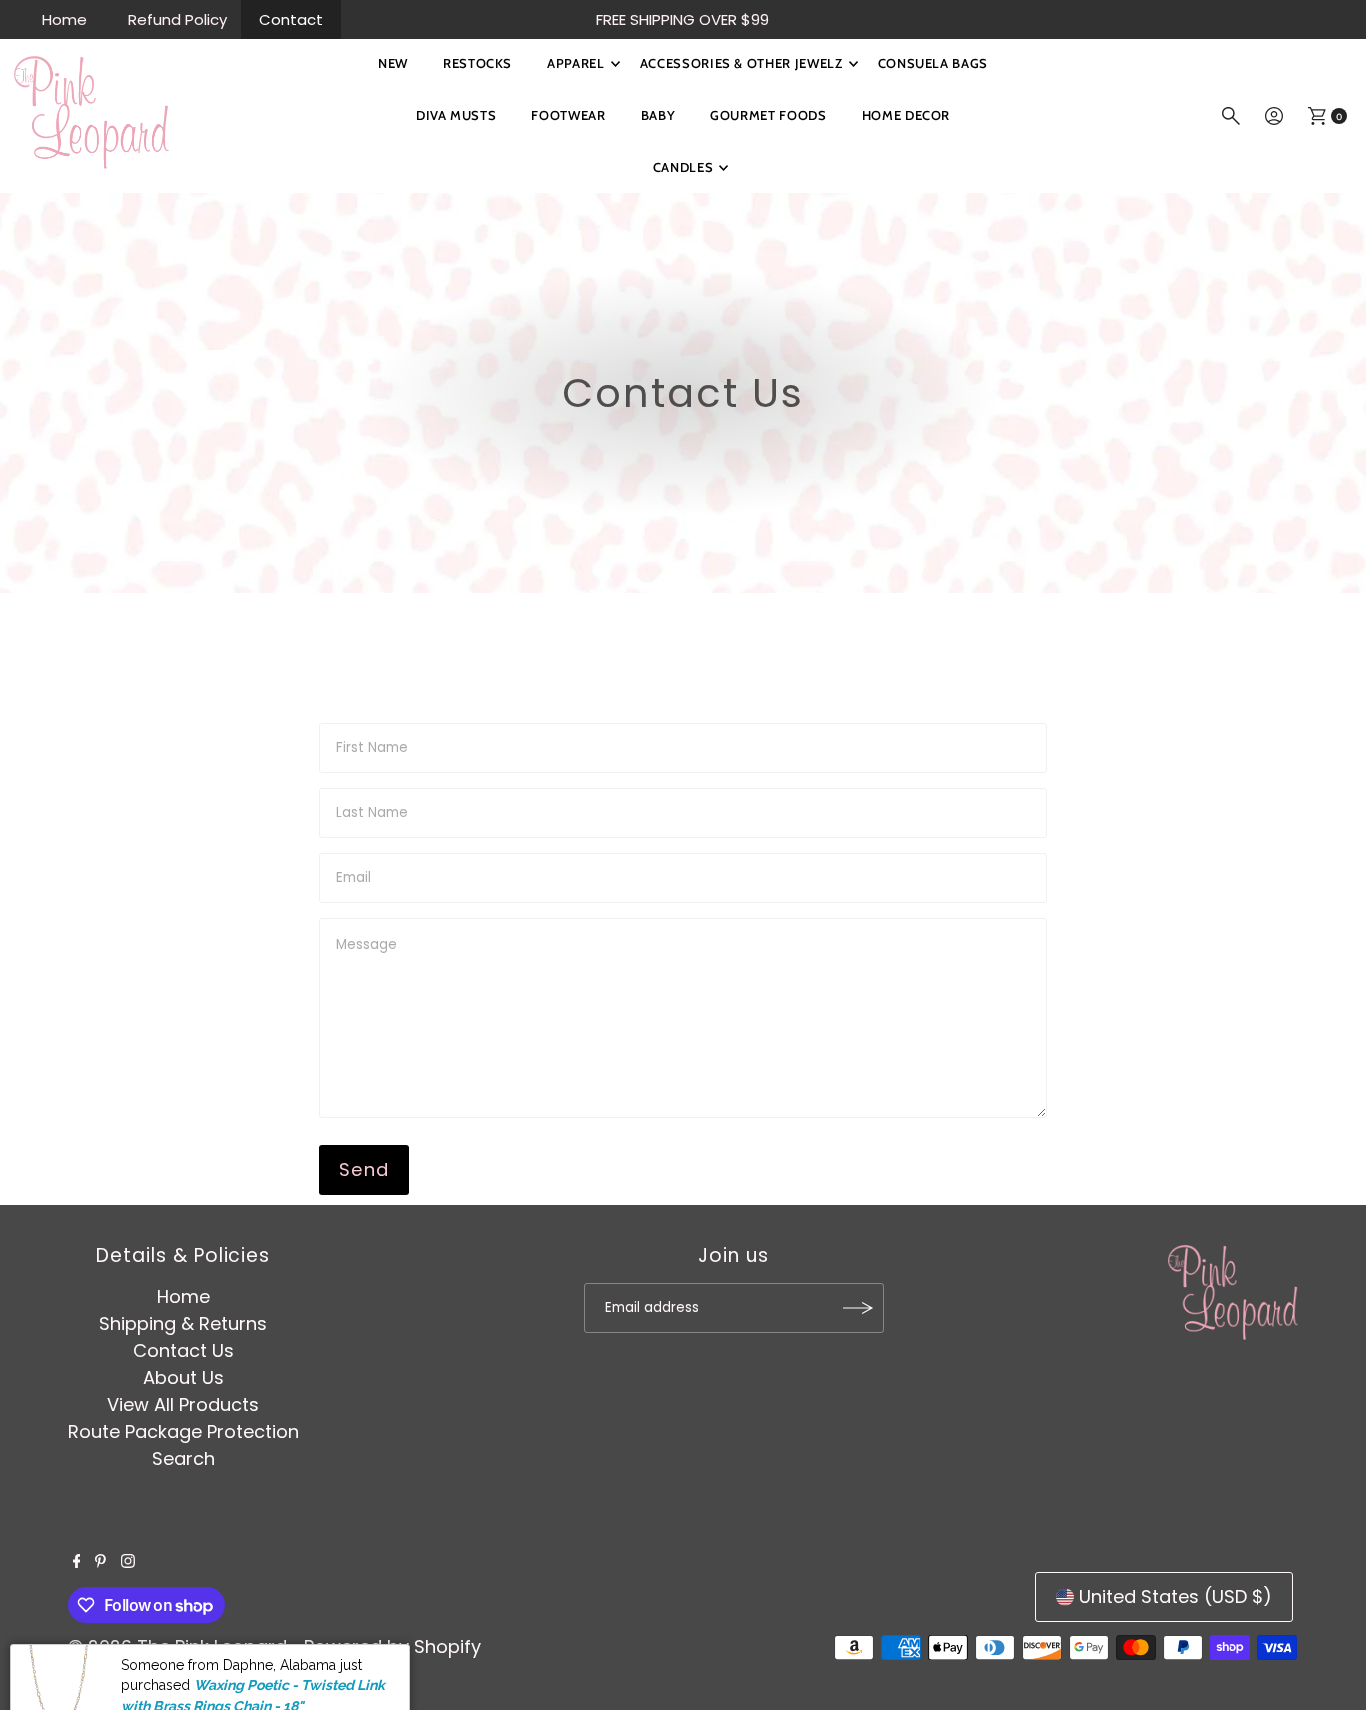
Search (183, 1458)
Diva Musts (456, 115)
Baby (658, 115)
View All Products (183, 1404)
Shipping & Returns (183, 1323)
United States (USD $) (1175, 1596)
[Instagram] (128, 1562)
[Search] (1231, 116)
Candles (683, 167)
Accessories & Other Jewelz (741, 63)
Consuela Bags (933, 63)
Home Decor (906, 115)
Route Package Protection (183, 1431)
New (393, 63)
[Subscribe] (859, 1308)
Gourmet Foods (768, 115)
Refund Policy (177, 19)
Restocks (477, 63)
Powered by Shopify (392, 1646)
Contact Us (183, 1350)
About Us (183, 1377)
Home (64, 19)
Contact (291, 19)
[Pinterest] (100, 1562)
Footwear (568, 115)
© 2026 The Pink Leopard (177, 1646)
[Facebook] (77, 1562)
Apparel (576, 63)
